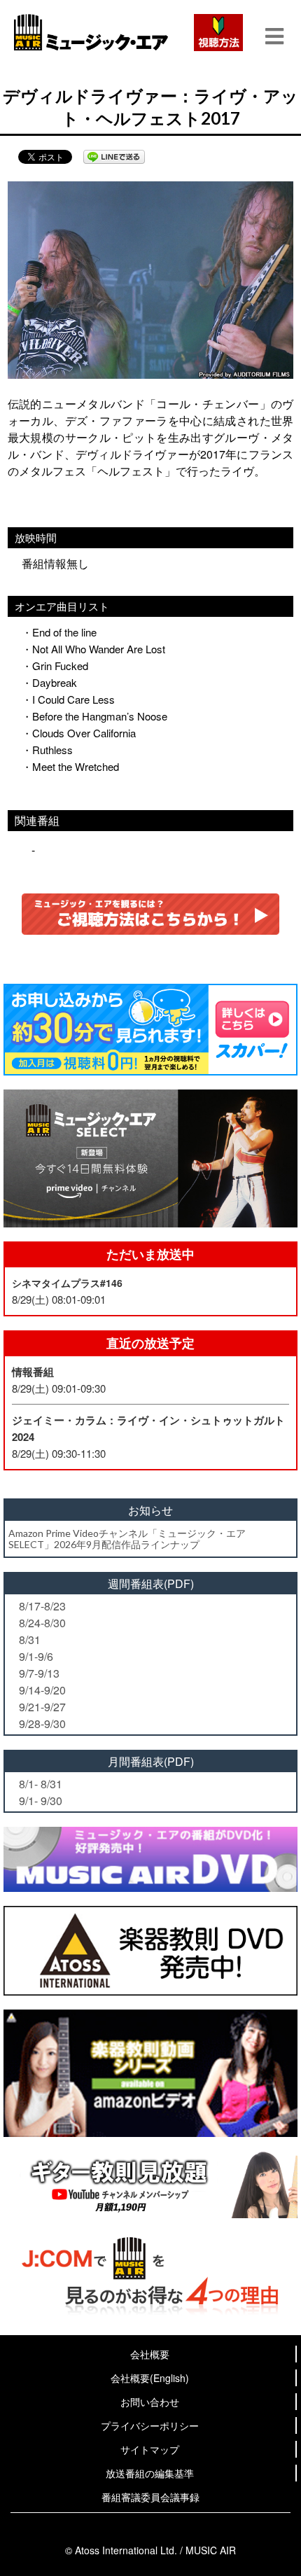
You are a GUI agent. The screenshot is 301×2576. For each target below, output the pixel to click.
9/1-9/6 (36, 1656)
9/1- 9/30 (41, 1801)
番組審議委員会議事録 (150, 2497)
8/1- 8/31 (41, 1784)
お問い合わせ (150, 2402)
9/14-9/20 (42, 1690)
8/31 (30, 1639)
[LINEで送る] (114, 157)
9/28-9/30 (42, 1724)
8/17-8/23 (42, 1606)
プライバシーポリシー (150, 2425)
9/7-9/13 (39, 1673)
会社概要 (150, 2354)
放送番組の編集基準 (150, 2473)
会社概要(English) (150, 2378)
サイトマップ (150, 2449)
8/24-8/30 (42, 1623)
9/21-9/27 (42, 1707)
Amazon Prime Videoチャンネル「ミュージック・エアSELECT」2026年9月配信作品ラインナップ (127, 1538)
